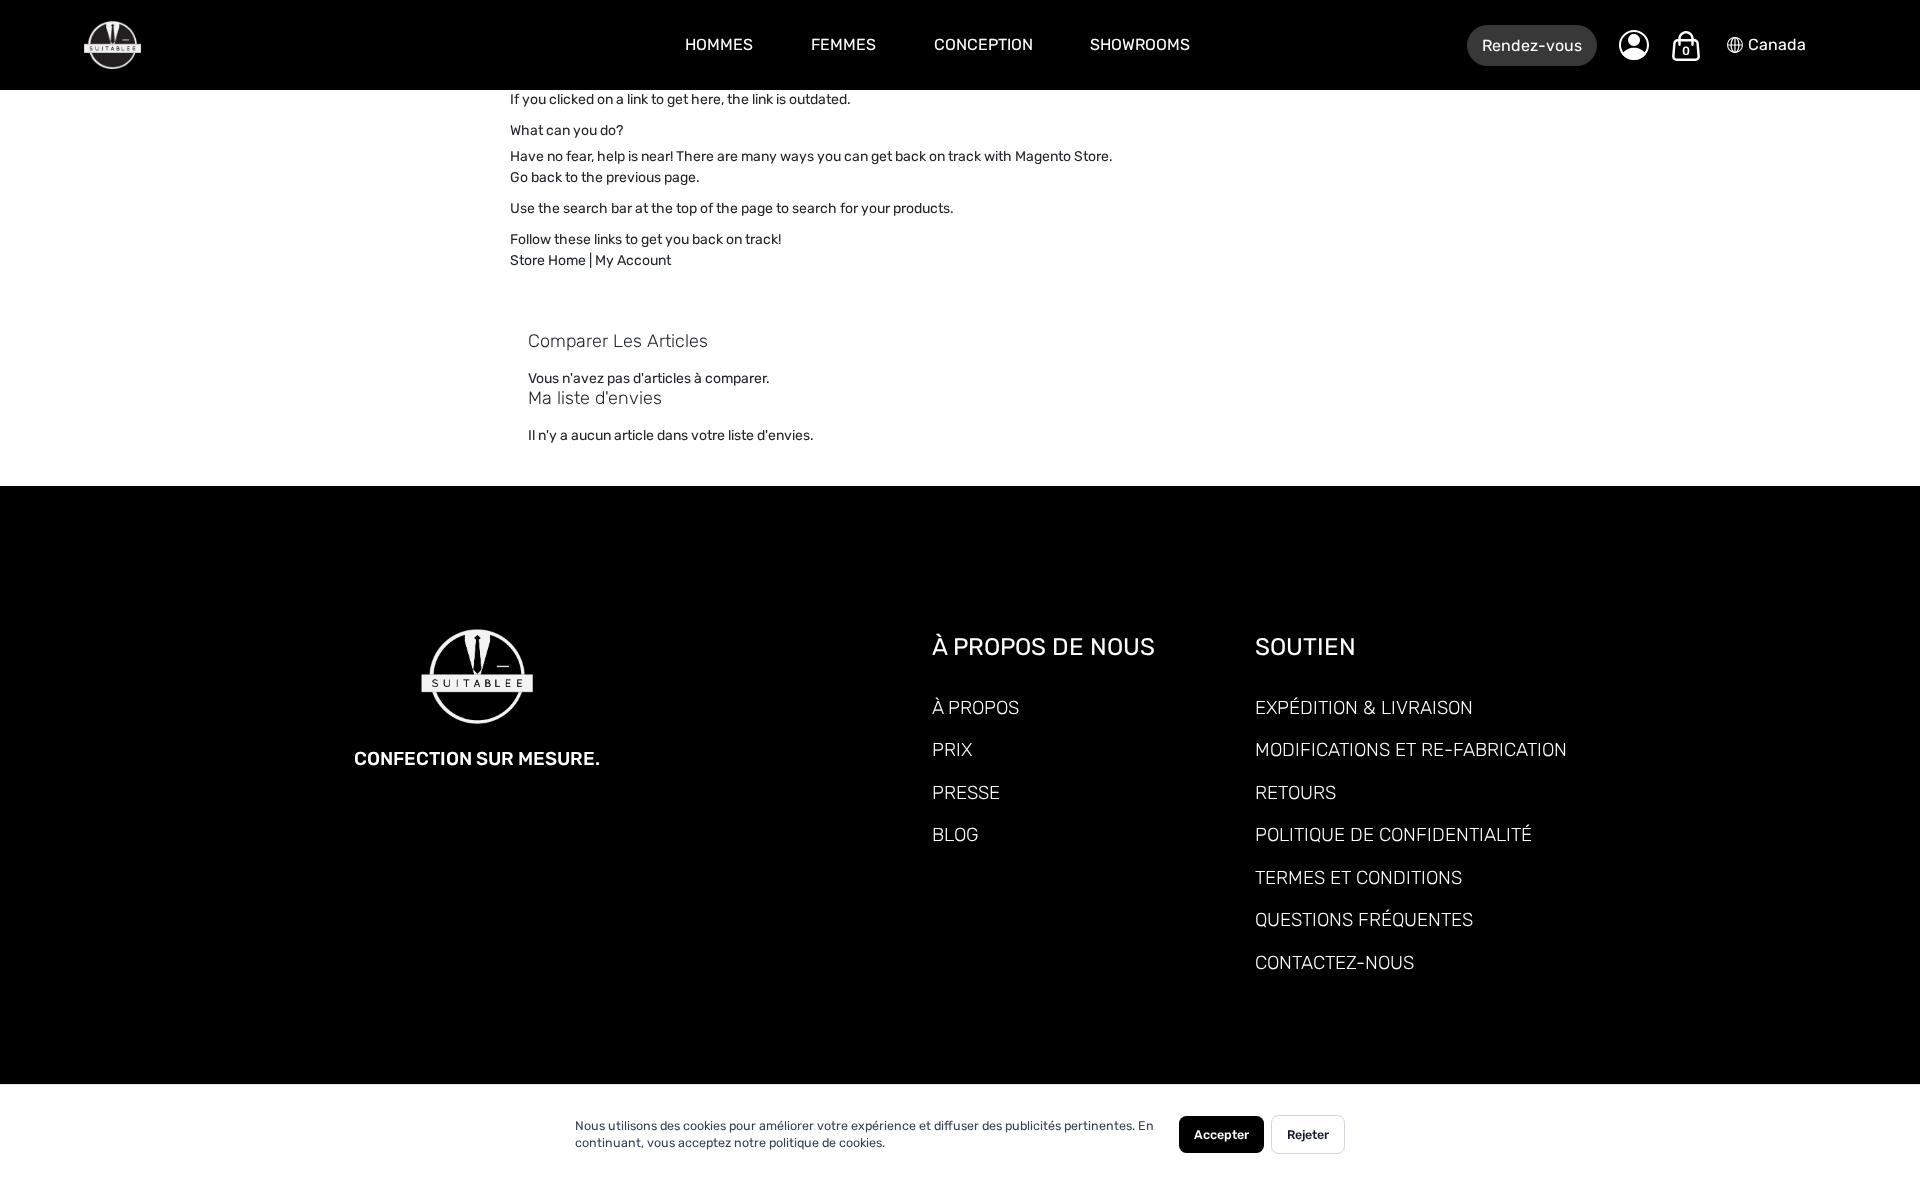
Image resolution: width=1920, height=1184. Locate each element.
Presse (966, 792)
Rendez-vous (1532, 45)
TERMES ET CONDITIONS (1358, 877)
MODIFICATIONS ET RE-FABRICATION (1411, 749)
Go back (536, 177)
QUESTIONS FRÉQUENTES (1364, 919)
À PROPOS (975, 707)
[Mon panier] (1686, 46)
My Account (633, 260)
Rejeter (1308, 1134)
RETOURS (1295, 792)
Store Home (548, 260)
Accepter (1221, 1134)
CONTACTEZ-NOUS (1334, 962)
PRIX (952, 749)
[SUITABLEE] (235, 45)
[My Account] (1634, 45)
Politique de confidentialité (1393, 834)
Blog (955, 834)
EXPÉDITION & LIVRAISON (1364, 707)
